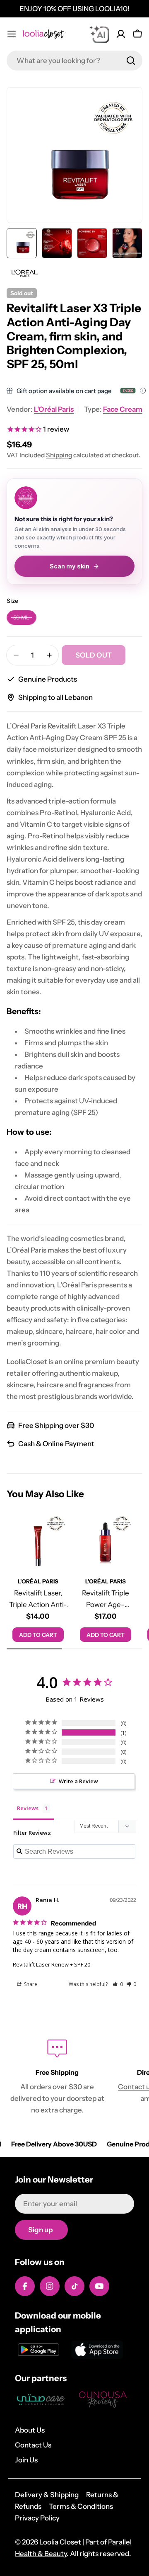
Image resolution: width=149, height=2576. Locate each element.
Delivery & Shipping (47, 2495)
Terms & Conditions (81, 2506)
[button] (118, 1984)
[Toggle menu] (12, 34)
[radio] (22, 618)
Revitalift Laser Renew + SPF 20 (52, 1964)
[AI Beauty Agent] (99, 34)
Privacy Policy (37, 2518)
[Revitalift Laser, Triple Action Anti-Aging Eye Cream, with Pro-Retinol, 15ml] (38, 1541)
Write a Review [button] (78, 1781)
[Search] (131, 61)
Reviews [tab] (28, 1808)
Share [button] (30, 1984)
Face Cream (123, 409)
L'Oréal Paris (54, 409)
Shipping (59, 455)
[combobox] (74, 61)
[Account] (121, 34)
